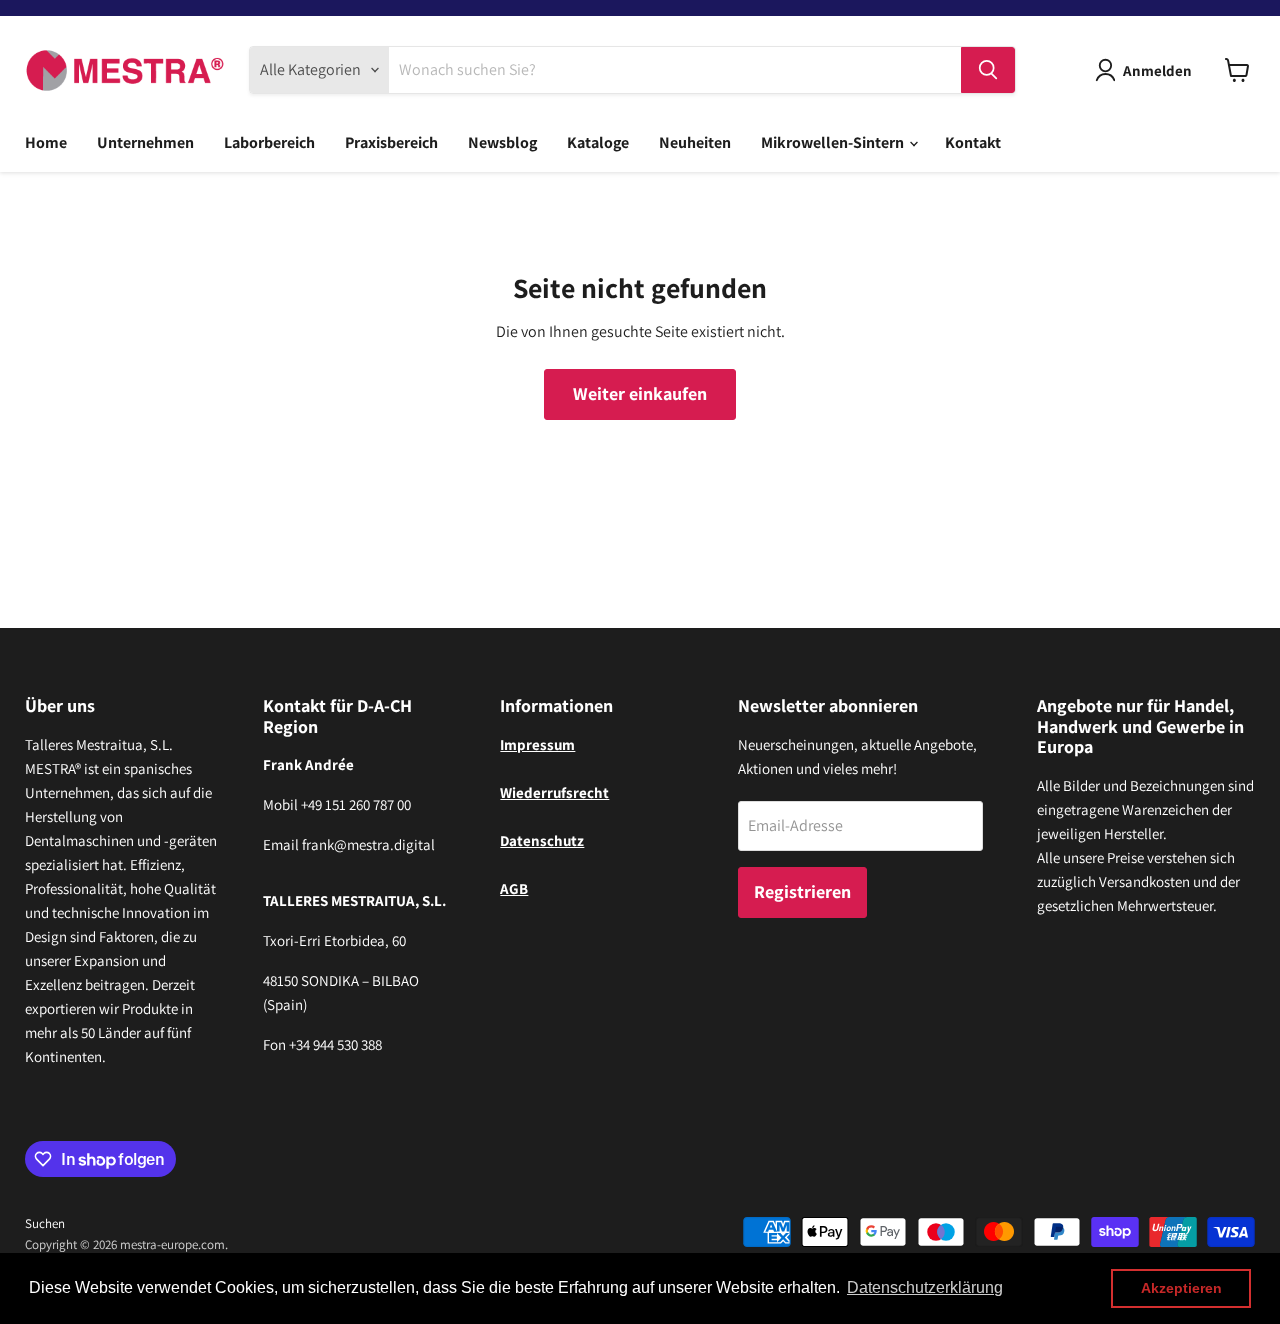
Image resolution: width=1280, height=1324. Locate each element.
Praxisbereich (391, 142)
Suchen (45, 1223)
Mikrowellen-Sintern (834, 142)
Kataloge (598, 142)
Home (46, 142)
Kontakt (973, 142)
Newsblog (502, 142)
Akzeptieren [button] (1181, 1288)
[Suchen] (988, 70)
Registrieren (802, 891)
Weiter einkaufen (640, 393)
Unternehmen (145, 142)
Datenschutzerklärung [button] (925, 1287)
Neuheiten (695, 142)
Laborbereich (269, 142)
